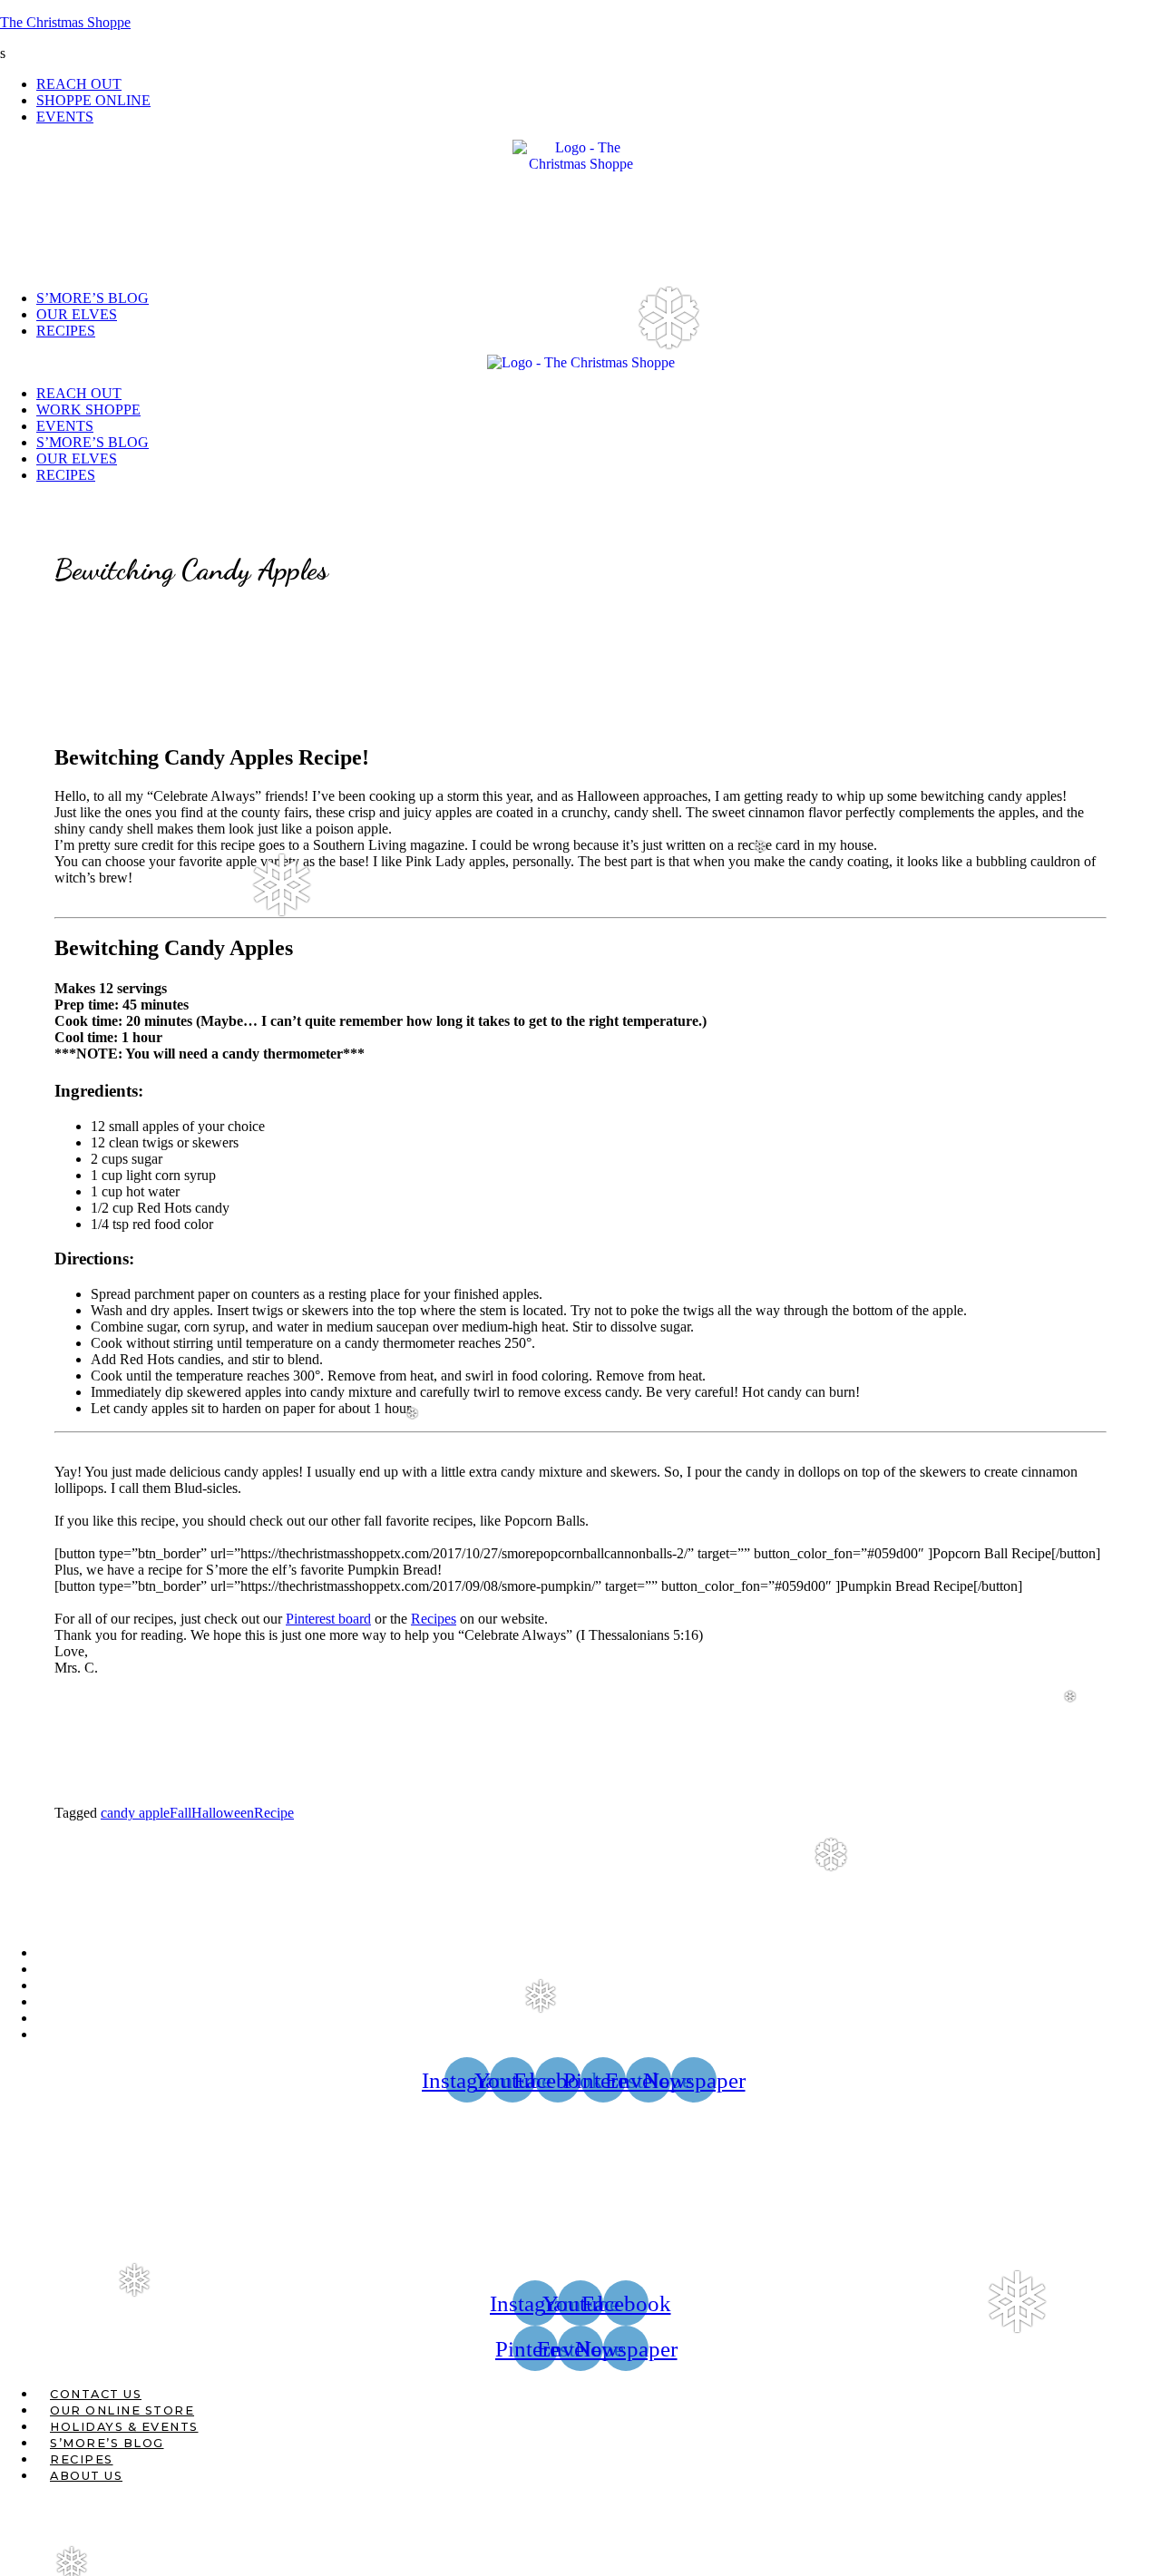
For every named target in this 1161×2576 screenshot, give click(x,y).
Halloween (223, 1813)
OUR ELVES (77, 314)
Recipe (274, 1813)
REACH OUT (79, 84)
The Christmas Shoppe (65, 22)
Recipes (434, 1619)
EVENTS (65, 117)
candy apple (135, 1813)
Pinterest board (328, 1619)
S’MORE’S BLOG (93, 298)
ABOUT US (86, 2035)
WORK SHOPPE (88, 410)
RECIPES (66, 331)
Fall (180, 1813)
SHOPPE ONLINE (93, 100)
